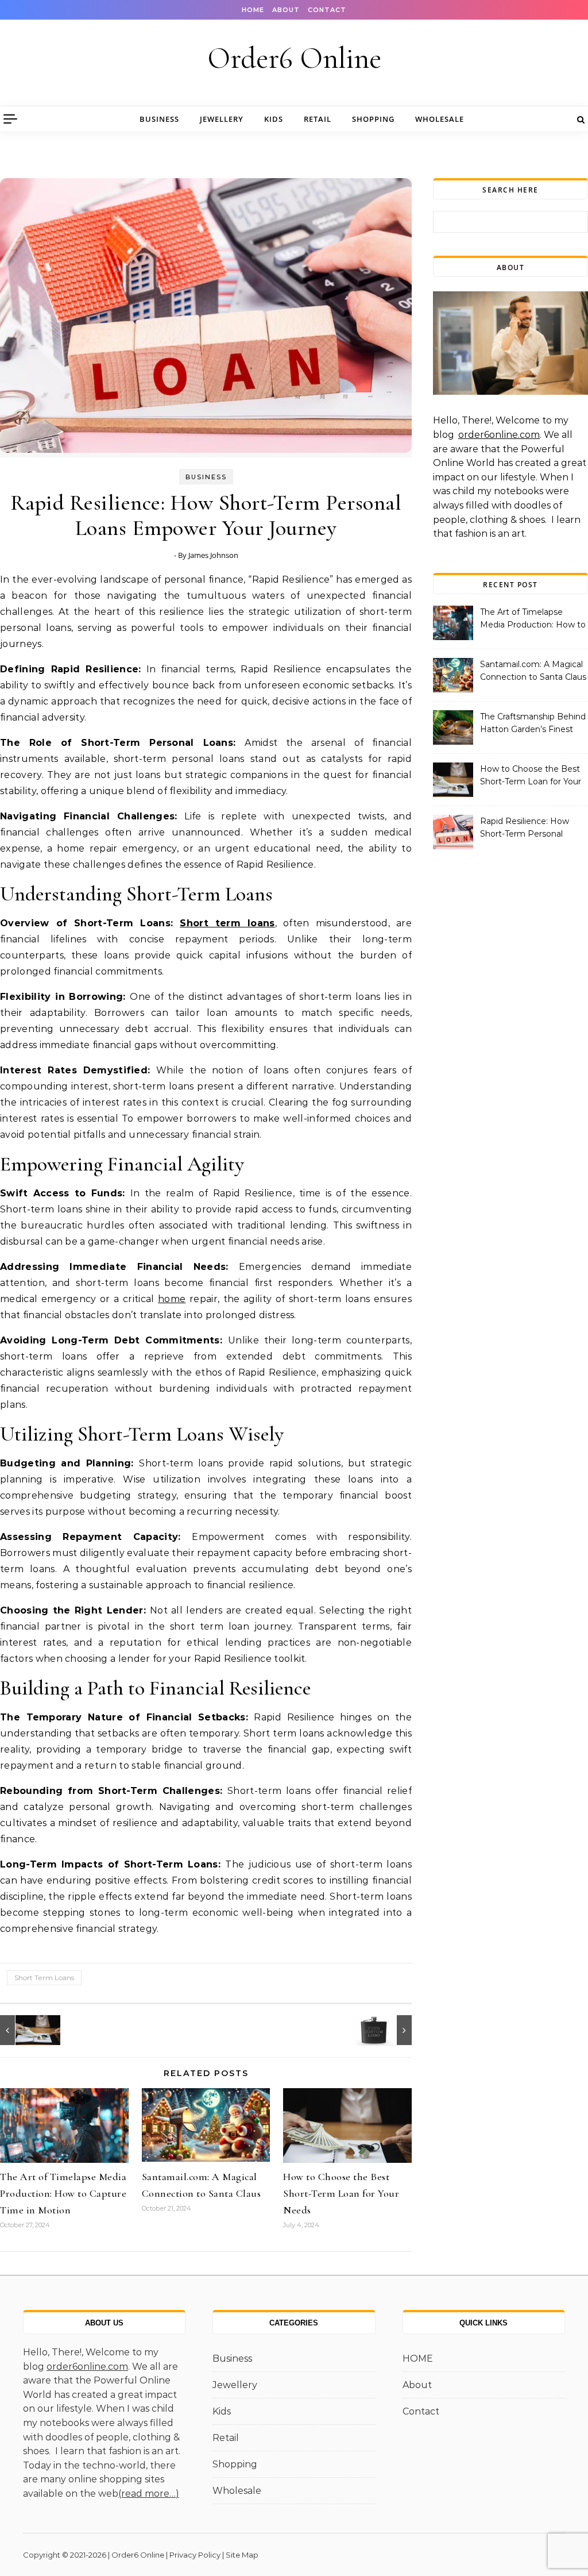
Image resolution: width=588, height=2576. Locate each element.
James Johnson (213, 555)
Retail (318, 119)
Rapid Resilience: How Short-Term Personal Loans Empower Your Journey (525, 829)
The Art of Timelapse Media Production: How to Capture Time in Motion (63, 2193)
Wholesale (440, 119)
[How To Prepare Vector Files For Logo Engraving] (386, 2030)
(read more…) (149, 2494)
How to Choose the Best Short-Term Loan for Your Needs (341, 2193)
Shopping (373, 119)
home (172, 1299)
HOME (253, 10)
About (286, 10)
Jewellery (222, 119)
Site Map (242, 2555)
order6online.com (499, 435)
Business (159, 119)
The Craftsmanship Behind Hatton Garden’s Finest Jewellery (533, 724)
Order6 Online (294, 58)
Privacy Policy (195, 2555)
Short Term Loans (44, 1978)
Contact (327, 10)
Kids (274, 119)
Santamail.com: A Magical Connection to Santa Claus (533, 671)
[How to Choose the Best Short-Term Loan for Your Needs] (26, 2030)
